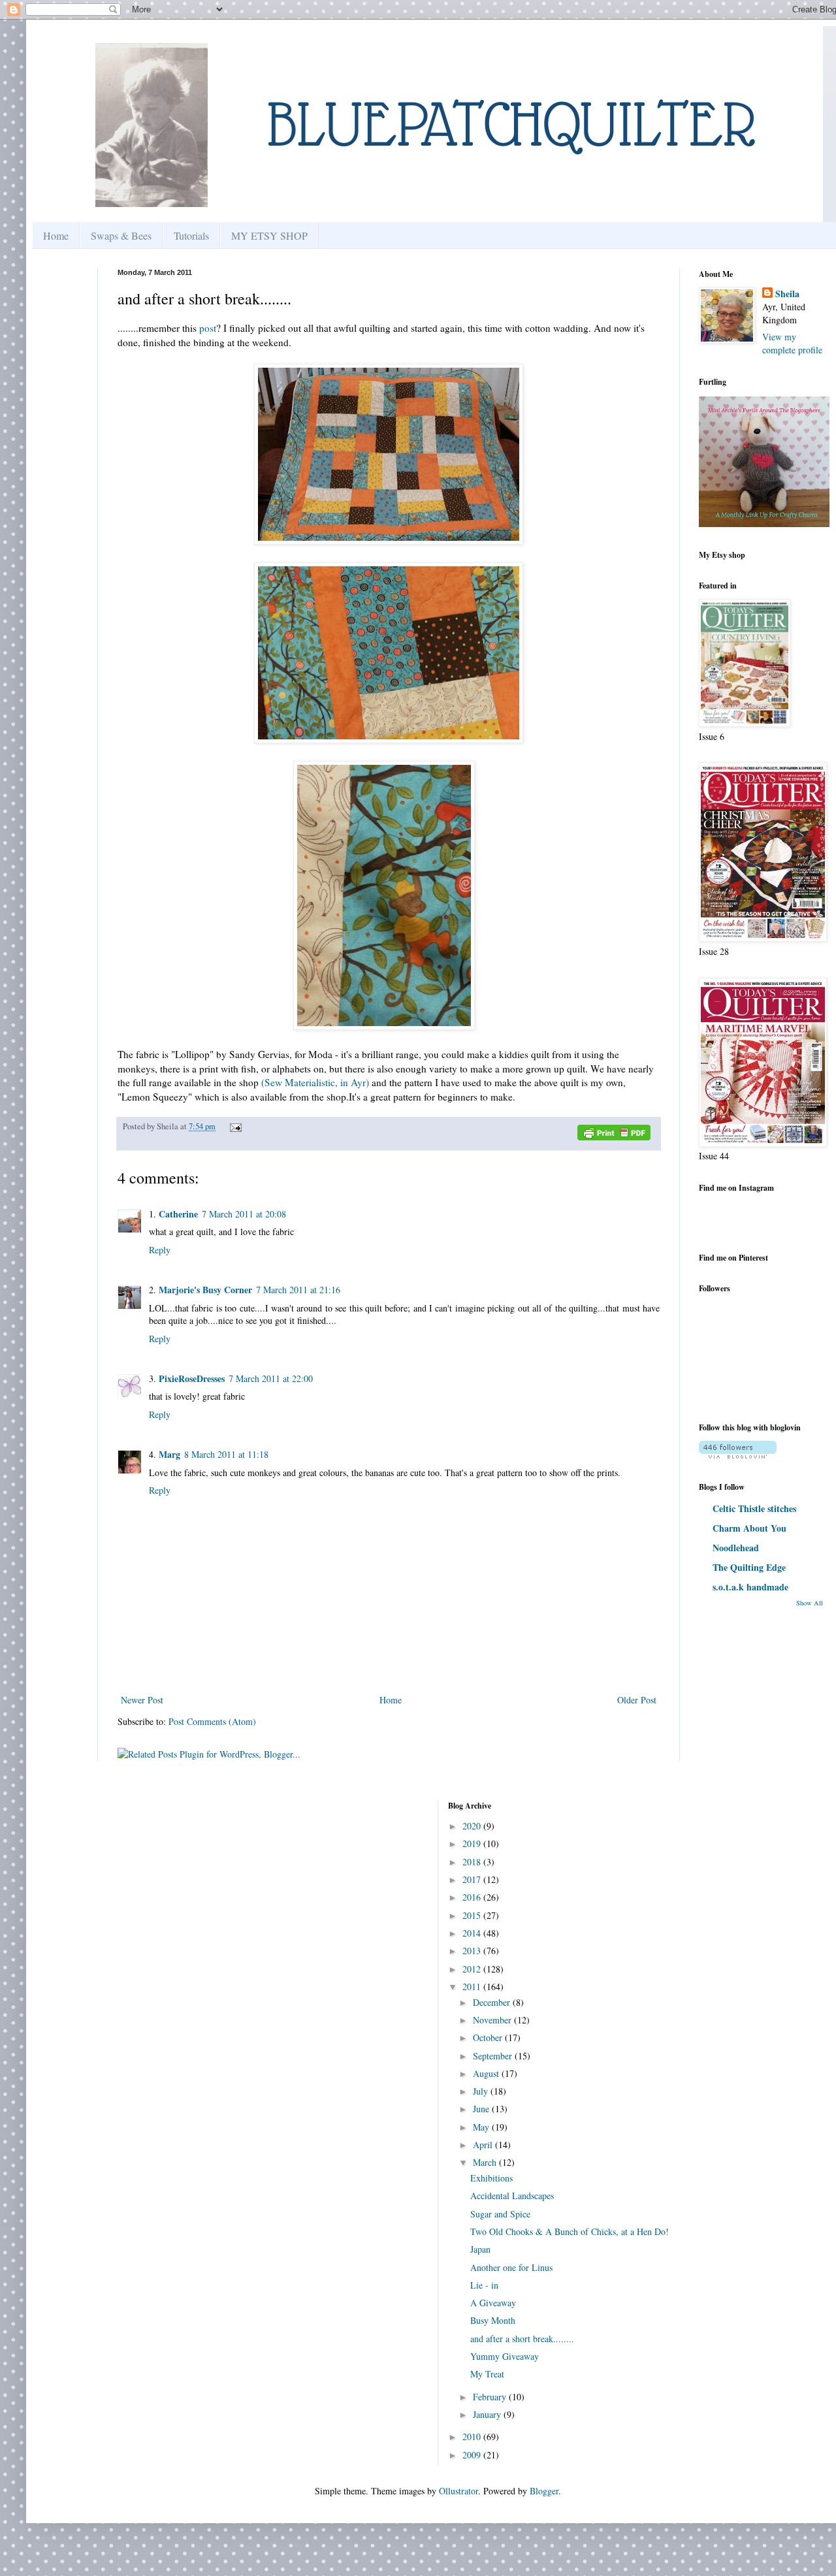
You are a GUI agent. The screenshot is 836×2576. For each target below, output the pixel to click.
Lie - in (484, 2285)
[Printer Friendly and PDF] (614, 1135)
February (491, 2397)
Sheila (787, 294)
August (487, 2073)
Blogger (544, 2491)
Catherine (178, 1214)
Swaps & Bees (121, 235)
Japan (480, 2249)
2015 (473, 1915)
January (488, 2414)
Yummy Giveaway (505, 2356)
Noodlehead (736, 1548)
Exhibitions (491, 2178)
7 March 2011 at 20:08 (244, 1214)
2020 (473, 1826)
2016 (473, 1897)
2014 (473, 1933)
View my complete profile (792, 343)
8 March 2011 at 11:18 (226, 1454)
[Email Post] (234, 1126)
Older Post (637, 1700)
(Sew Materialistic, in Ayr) (315, 1082)
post (208, 328)
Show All (810, 1603)
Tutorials (191, 235)
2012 (473, 1969)
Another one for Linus (511, 2267)
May (482, 2127)
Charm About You (749, 1528)
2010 (473, 2437)
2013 (473, 1951)
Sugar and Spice (500, 2214)
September (494, 2056)
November (493, 2020)
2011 (473, 1987)
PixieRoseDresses (192, 1378)
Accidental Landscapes (512, 2196)
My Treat (487, 2374)
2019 (473, 1843)
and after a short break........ (522, 2339)
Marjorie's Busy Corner (205, 1290)
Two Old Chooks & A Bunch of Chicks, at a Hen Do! (570, 2231)
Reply (160, 1250)
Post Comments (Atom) (212, 1721)
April (484, 2145)
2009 (473, 2455)
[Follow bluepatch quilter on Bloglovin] (738, 1455)
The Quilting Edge (749, 1567)
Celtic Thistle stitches (754, 1508)
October (489, 2037)
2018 (473, 1862)
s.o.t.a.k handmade (750, 1587)
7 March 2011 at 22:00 (271, 1378)
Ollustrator (458, 2491)
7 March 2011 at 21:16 (298, 1290)
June (482, 2109)
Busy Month (493, 2320)
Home (56, 235)
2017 (473, 1879)
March (486, 2162)
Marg (169, 1454)
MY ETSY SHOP (269, 235)
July (482, 2091)
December (493, 2002)
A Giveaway (493, 2303)
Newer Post (142, 1700)
